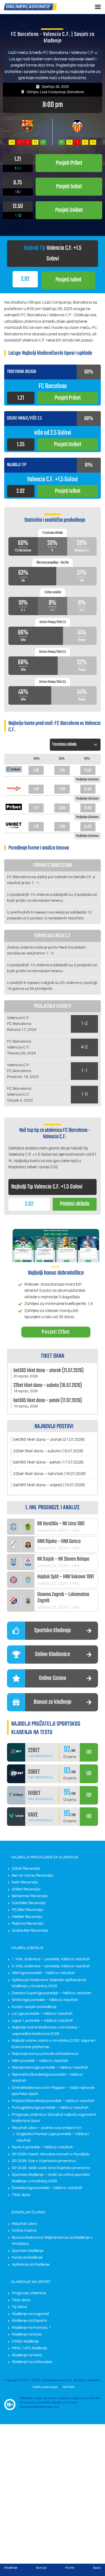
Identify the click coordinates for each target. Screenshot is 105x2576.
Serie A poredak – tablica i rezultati (42, 2147)
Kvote (70, 2568)
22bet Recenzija (26, 1869)
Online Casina (24, 2231)
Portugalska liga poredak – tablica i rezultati (50, 2108)
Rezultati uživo (24, 2224)
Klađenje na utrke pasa (32, 2362)
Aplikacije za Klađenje (31, 2264)
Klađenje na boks (27, 2334)
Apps (97, 2568)
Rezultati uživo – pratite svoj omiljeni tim (47, 2128)
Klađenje (11, 2568)
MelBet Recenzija (27, 1917)
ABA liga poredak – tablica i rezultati (43, 1973)
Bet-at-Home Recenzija (32, 1876)
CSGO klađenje (25, 2341)
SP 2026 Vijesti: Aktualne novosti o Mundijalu (51, 2154)
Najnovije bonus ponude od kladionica (45, 2054)
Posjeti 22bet (56, 1332)
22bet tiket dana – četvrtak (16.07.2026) (49, 1474)
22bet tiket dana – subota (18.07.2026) (48, 1451)
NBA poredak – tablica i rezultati (40, 2061)
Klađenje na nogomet (31, 2314)
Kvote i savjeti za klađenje (34, 2007)
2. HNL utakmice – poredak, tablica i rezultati (51, 1966)
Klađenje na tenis (27, 2355)
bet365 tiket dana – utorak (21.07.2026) (49, 1440)
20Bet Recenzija (26, 1889)
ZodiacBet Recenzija (30, 1931)
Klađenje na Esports (29, 2321)
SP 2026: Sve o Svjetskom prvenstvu (44, 2161)
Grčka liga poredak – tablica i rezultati (45, 2000)
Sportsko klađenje (28, 2251)
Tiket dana (21, 2195)
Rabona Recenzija (28, 1924)
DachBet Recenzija (29, 1903)
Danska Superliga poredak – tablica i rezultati (52, 1993)
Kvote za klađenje (27, 2257)
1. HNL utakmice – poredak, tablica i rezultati (51, 1959)
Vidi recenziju (40, 1756)
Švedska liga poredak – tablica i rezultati (47, 2188)
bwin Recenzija (25, 1882)
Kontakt (69, 2387)
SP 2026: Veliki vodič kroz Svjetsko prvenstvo (51, 2168)
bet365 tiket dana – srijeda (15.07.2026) (49, 1485)
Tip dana (19, 2307)
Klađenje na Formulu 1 (31, 2328)
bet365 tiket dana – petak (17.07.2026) (48, 1462)
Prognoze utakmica (29, 2293)
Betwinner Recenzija (30, 1896)
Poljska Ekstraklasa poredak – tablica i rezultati (53, 2101)
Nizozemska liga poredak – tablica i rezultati (50, 2067)
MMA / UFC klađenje (29, 2348)
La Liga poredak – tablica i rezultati (42, 2014)
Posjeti (68, 280)
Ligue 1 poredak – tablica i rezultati (42, 2021)
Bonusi (41, 2568)
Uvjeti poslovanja (45, 2387)
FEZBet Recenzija (27, 1910)
